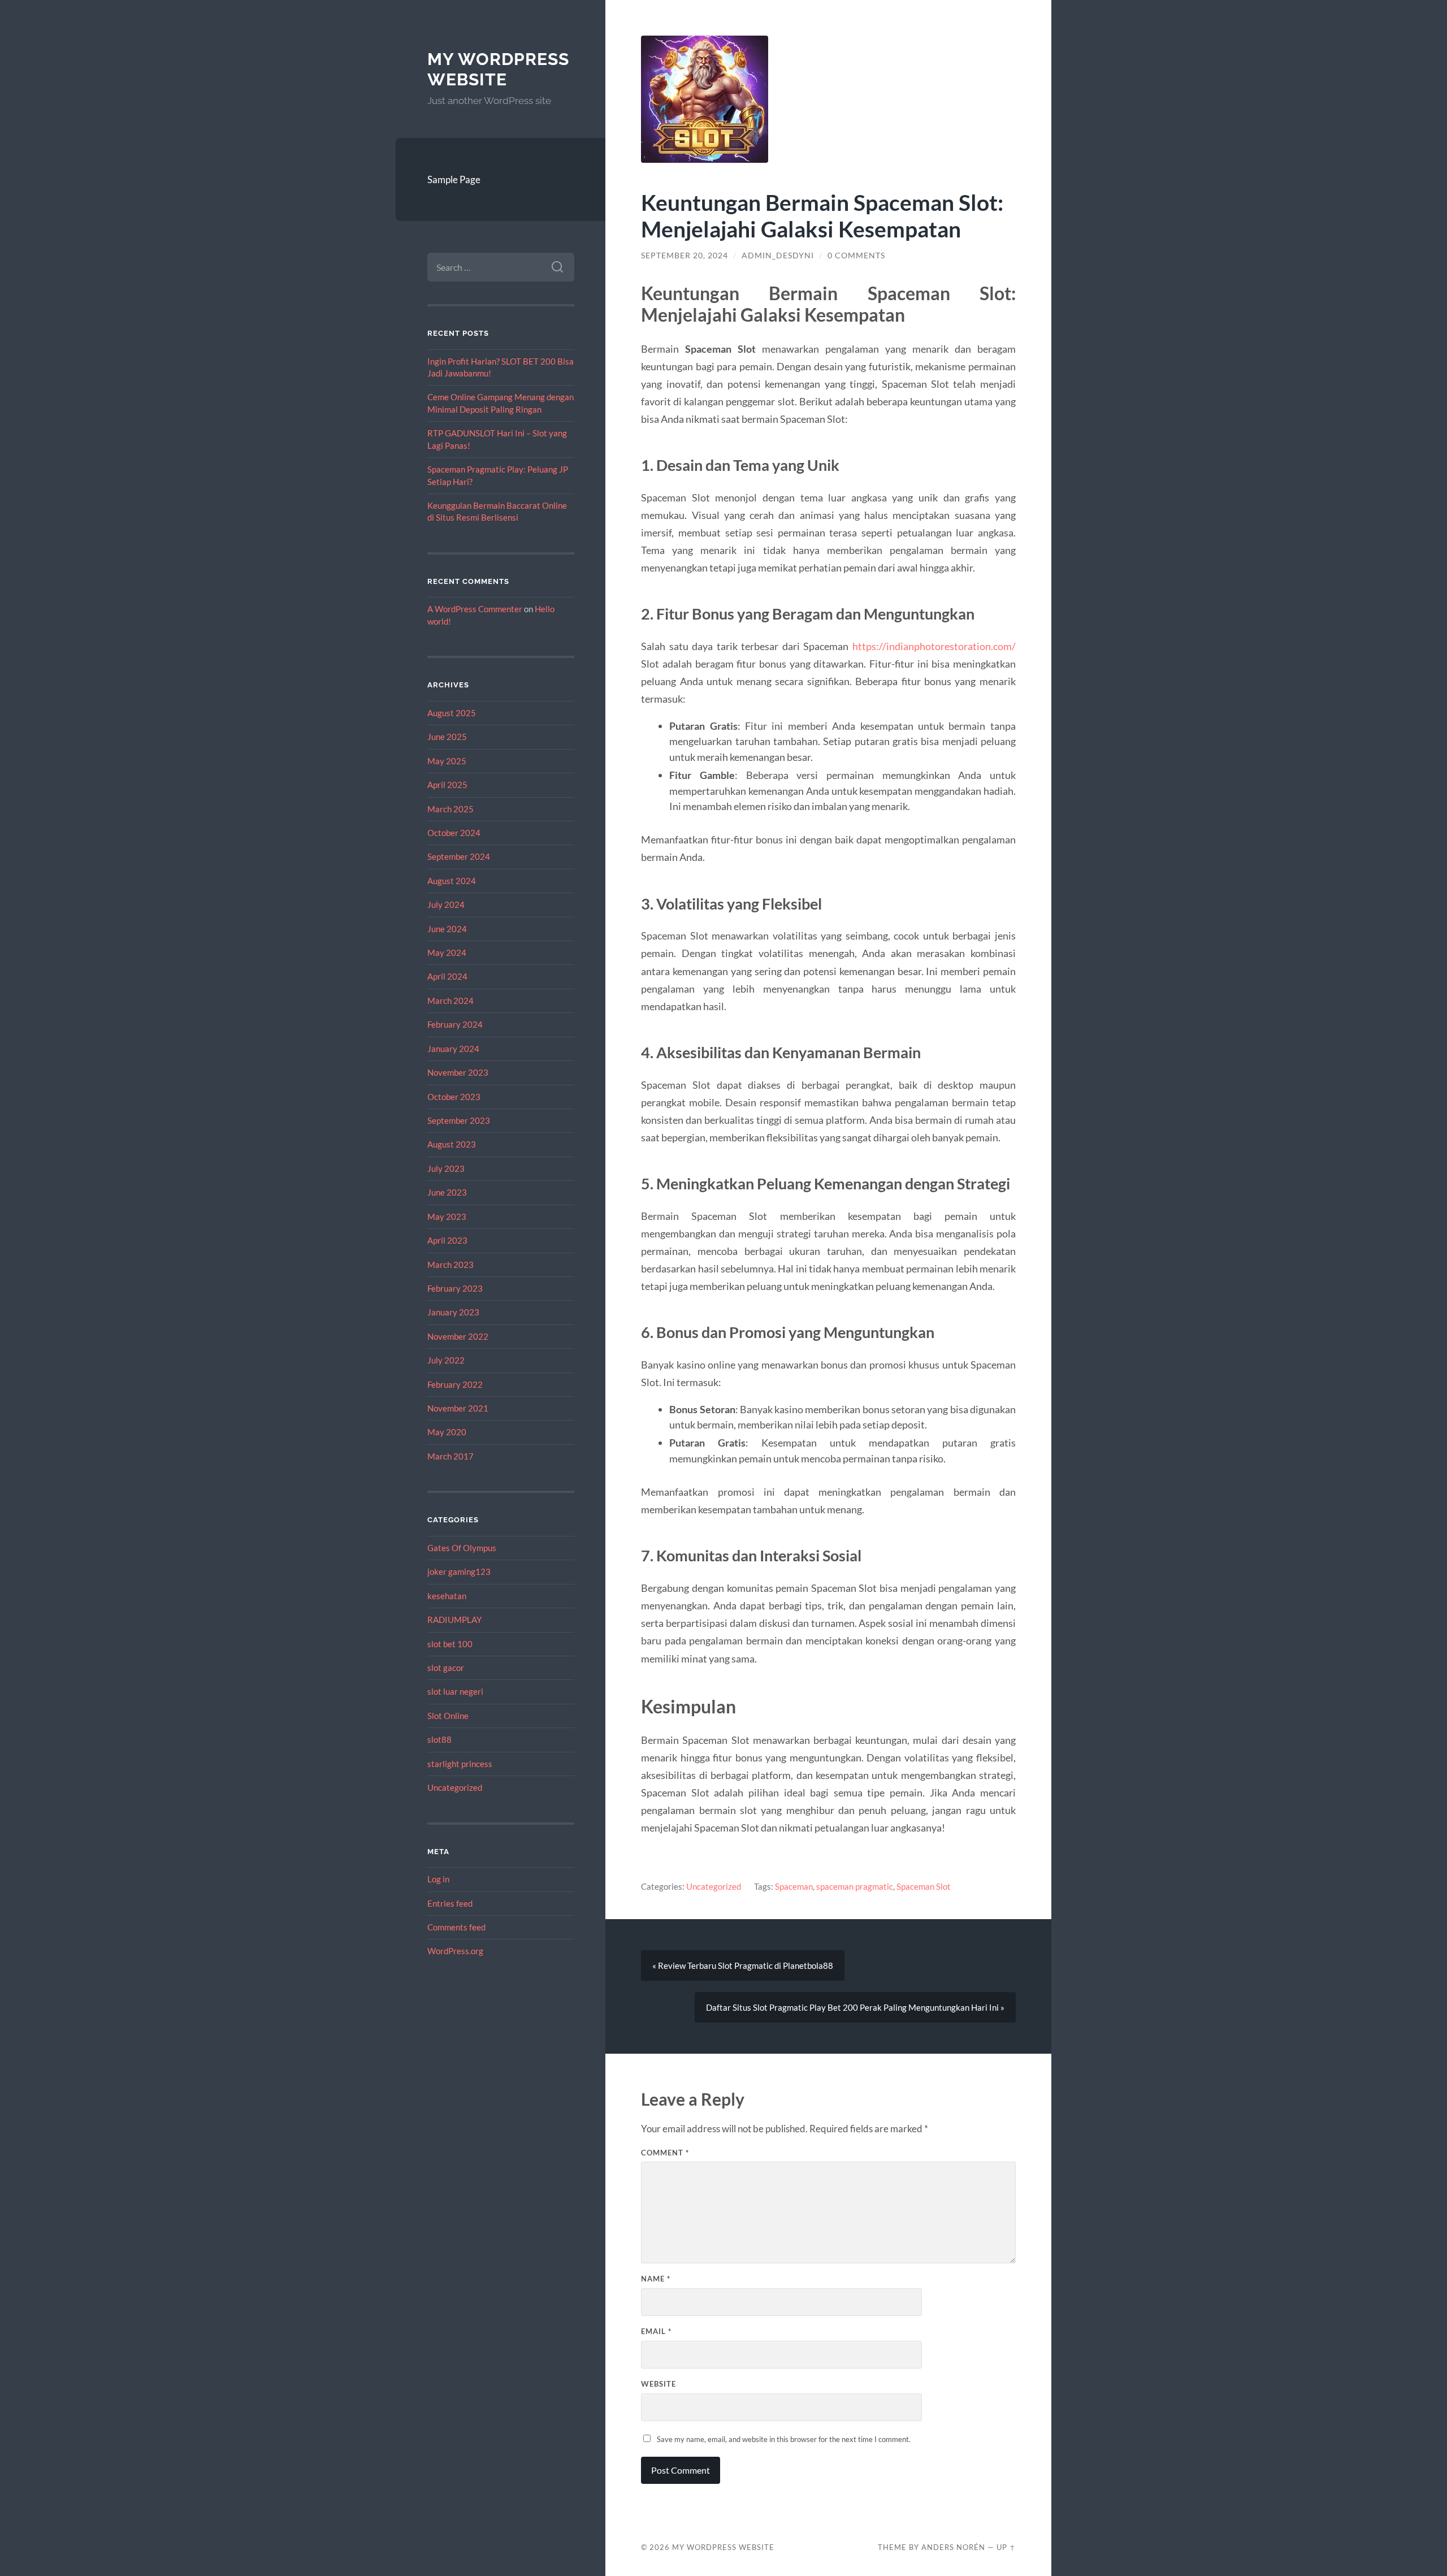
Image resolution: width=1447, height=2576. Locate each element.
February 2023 (455, 1288)
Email (656, 2331)
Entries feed (450, 1903)
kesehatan (447, 1596)
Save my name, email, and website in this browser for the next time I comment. (784, 2439)
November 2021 (458, 1408)
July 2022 (446, 1360)
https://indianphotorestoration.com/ (934, 646)
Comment (665, 2153)
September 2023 (459, 1120)
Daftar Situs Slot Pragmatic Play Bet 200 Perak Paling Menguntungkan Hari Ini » (855, 2007)
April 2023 (447, 1240)
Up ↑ (1006, 2547)
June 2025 (447, 737)
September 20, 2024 (684, 256)
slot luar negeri (455, 1691)
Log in (438, 1879)
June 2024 (447, 929)
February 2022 (455, 1384)
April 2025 (447, 785)
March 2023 (450, 1265)
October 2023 (454, 1097)
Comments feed (456, 1927)
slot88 (439, 1739)
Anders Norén (953, 2547)
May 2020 (447, 1432)
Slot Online (448, 1716)
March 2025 (450, 809)
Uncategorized (455, 1787)
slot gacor (446, 1668)
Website (658, 2384)
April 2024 (447, 976)
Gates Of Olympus (462, 1548)
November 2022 (458, 1336)
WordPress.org (455, 1951)
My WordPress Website (498, 69)
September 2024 (459, 856)
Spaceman (794, 1886)
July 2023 (446, 1168)
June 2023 (447, 1192)
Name (656, 2279)
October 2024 (454, 833)
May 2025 (447, 761)
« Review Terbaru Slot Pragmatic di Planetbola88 (743, 1965)
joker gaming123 (459, 1571)
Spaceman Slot (924, 1886)
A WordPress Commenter (475, 609)
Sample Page (454, 179)
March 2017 (450, 1456)
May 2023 (447, 1216)
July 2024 (446, 904)
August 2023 (452, 1144)
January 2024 (453, 1049)
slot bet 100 (450, 1644)
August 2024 (452, 881)
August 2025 (452, 713)
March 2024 (450, 1001)
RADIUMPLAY (454, 1620)
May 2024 (447, 953)
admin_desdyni (778, 256)
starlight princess (460, 1764)
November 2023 (458, 1072)
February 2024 (455, 1024)
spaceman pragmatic (855, 1886)
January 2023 (453, 1312)
